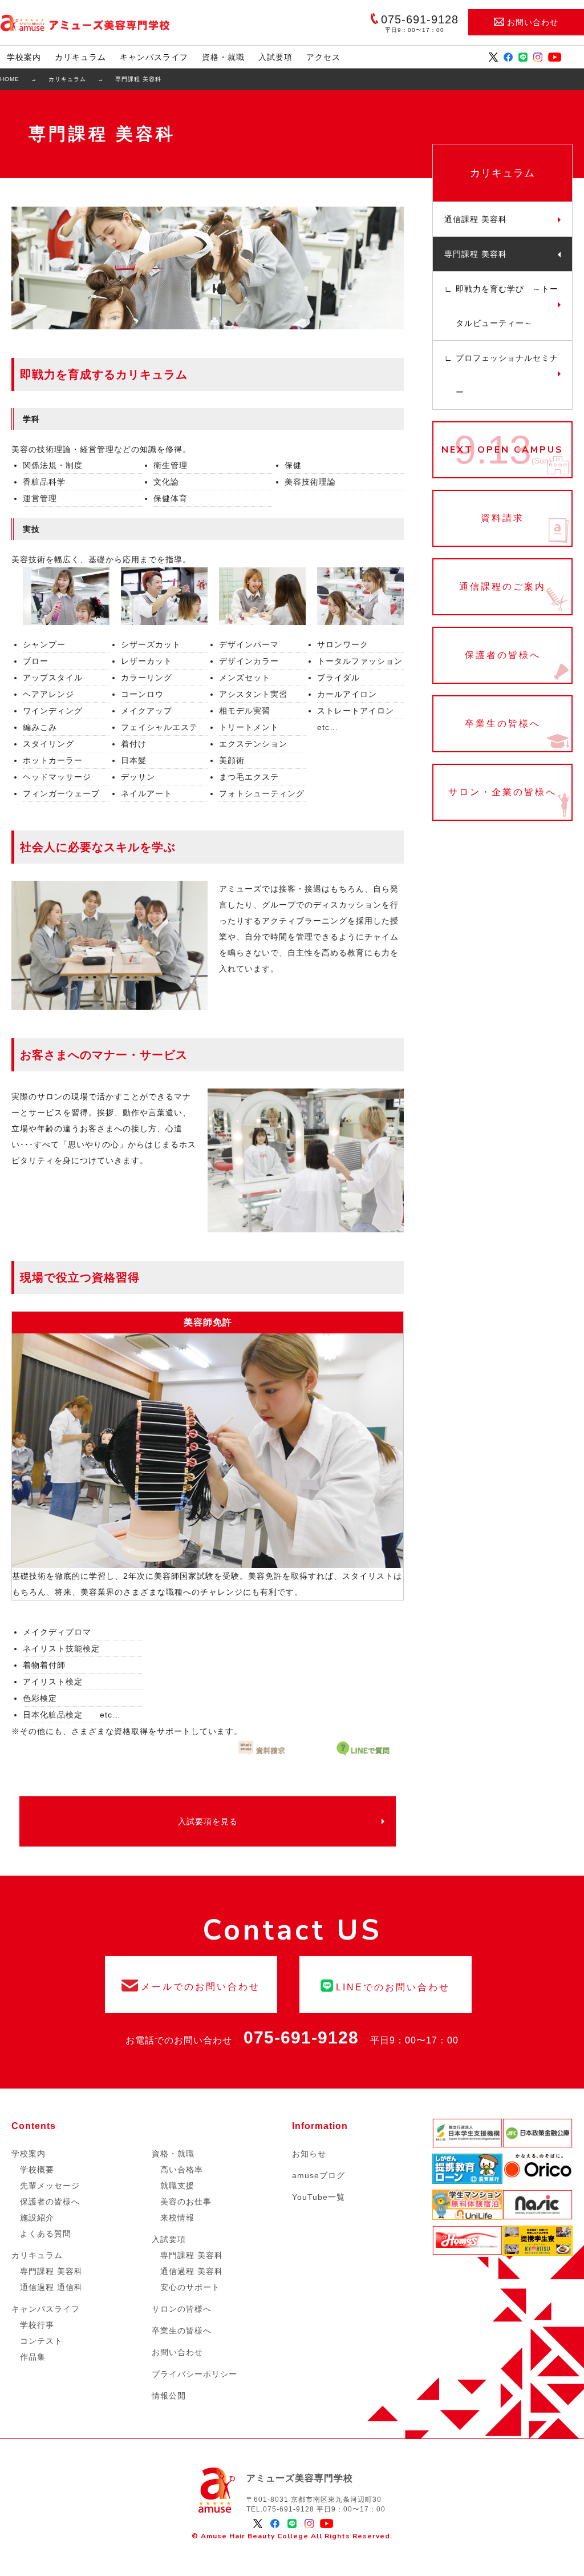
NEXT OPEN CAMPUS (502, 450)
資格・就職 (223, 57)
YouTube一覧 (319, 2197)
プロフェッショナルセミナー (507, 375)
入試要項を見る (208, 1821)
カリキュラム (80, 57)
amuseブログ (319, 2175)
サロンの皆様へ (182, 2309)
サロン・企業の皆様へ (502, 792)
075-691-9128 (301, 2037)
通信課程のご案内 (502, 587)
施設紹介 (37, 2218)
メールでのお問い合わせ (191, 1985)
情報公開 (169, 2396)
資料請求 (502, 518)
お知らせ (309, 2154)
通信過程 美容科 (192, 2271)
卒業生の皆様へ (502, 724)
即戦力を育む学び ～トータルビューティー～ (507, 306)
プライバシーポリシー (194, 2374)
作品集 (33, 2357)
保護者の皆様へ (502, 655)
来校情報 (177, 2218)
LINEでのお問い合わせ (386, 1985)
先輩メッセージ (50, 2186)
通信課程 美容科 (476, 219)
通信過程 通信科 (51, 2287)
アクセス (323, 57)
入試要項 (275, 57)
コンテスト (41, 2341)
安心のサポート (190, 2287)
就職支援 (177, 2186)
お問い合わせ (533, 22)
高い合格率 (182, 2170)
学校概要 (37, 2170)
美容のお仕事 (186, 2202)
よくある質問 (46, 2234)
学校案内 (24, 57)
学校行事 (37, 2325)
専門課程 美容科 (476, 254)
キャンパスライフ (154, 57)
